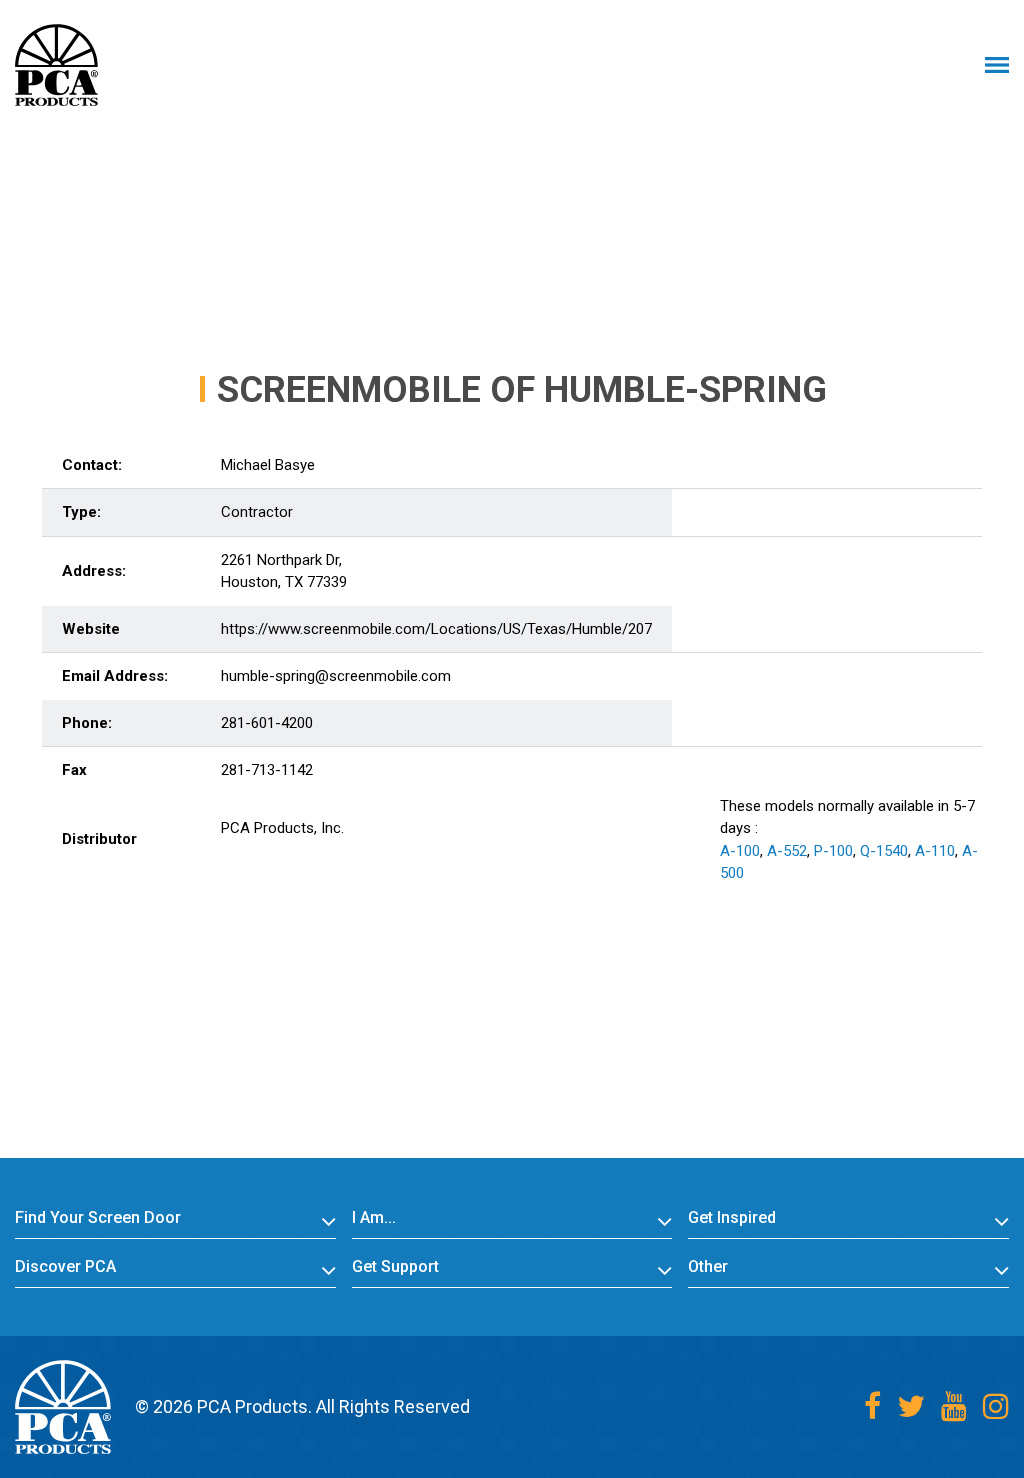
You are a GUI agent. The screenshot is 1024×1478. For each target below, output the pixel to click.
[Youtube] (954, 1406)
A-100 (740, 851)
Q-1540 (884, 851)
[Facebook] (872, 1406)
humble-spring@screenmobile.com (336, 676)
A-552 (787, 851)
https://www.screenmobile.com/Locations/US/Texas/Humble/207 (436, 629)
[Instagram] (996, 1406)
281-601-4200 (267, 723)
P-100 (833, 851)
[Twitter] (911, 1406)
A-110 (935, 851)
